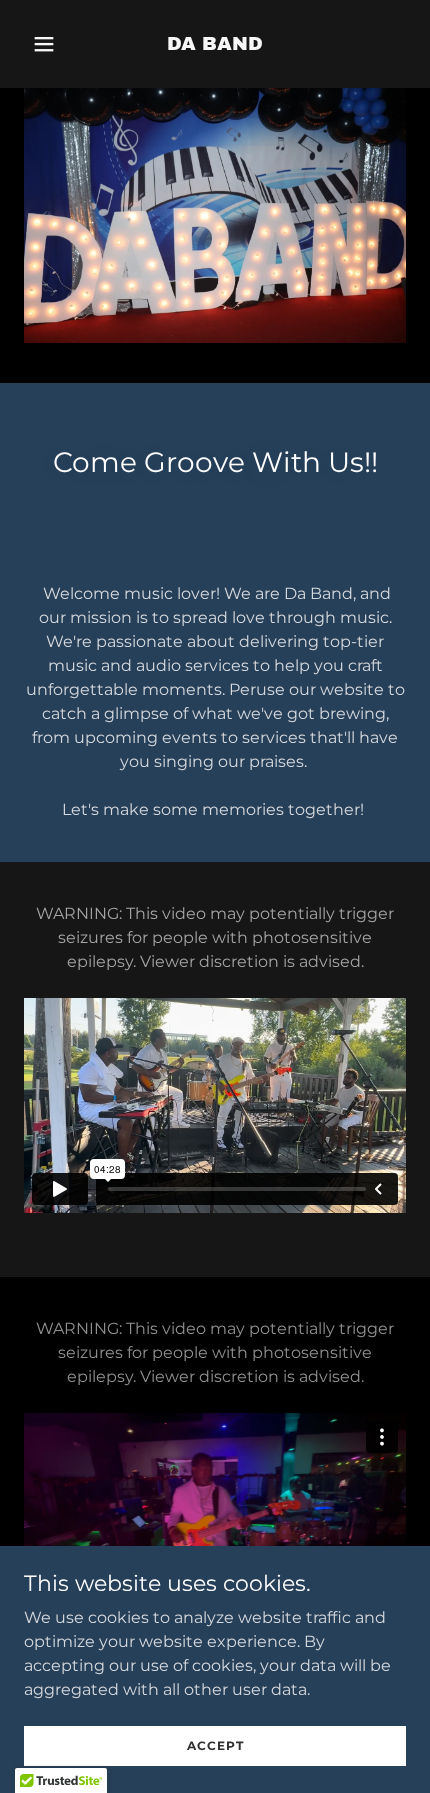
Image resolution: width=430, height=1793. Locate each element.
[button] (52, 44)
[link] (215, 44)
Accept (215, 1745)
